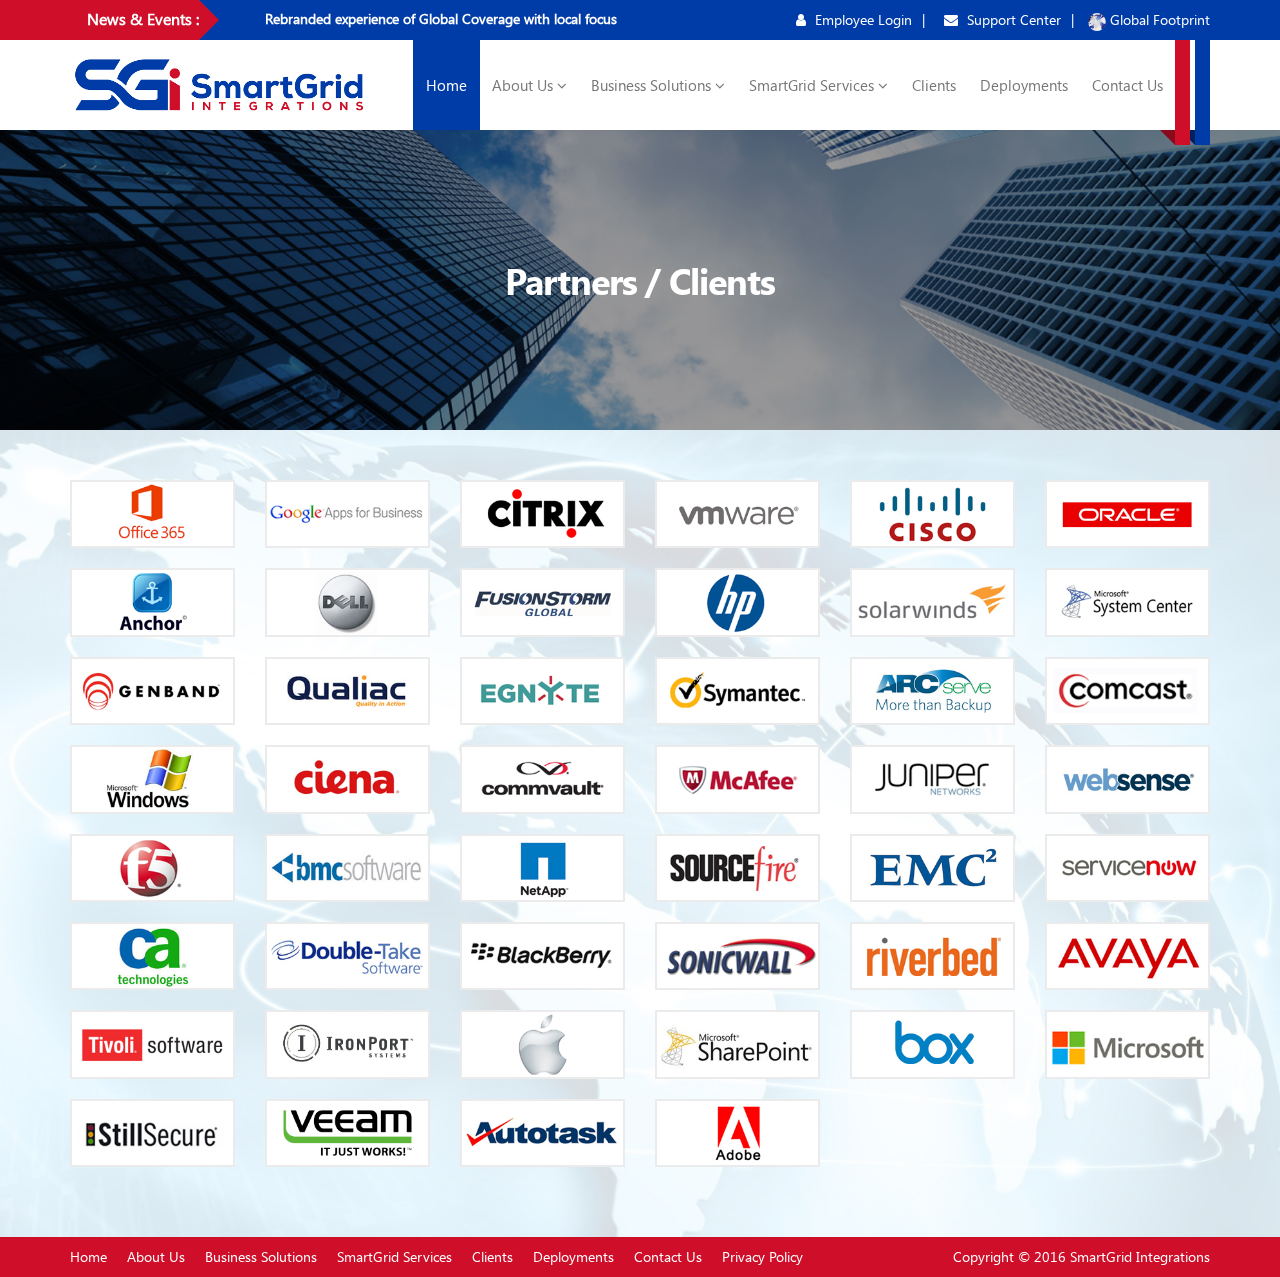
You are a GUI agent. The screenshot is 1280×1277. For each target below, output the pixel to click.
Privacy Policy (762, 1256)
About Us (524, 85)
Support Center (1012, 19)
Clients (934, 85)
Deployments (1024, 85)
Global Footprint (1158, 19)
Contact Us (1127, 85)
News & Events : (143, 18)
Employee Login (861, 19)
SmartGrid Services (813, 85)
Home (446, 85)
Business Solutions (653, 85)
